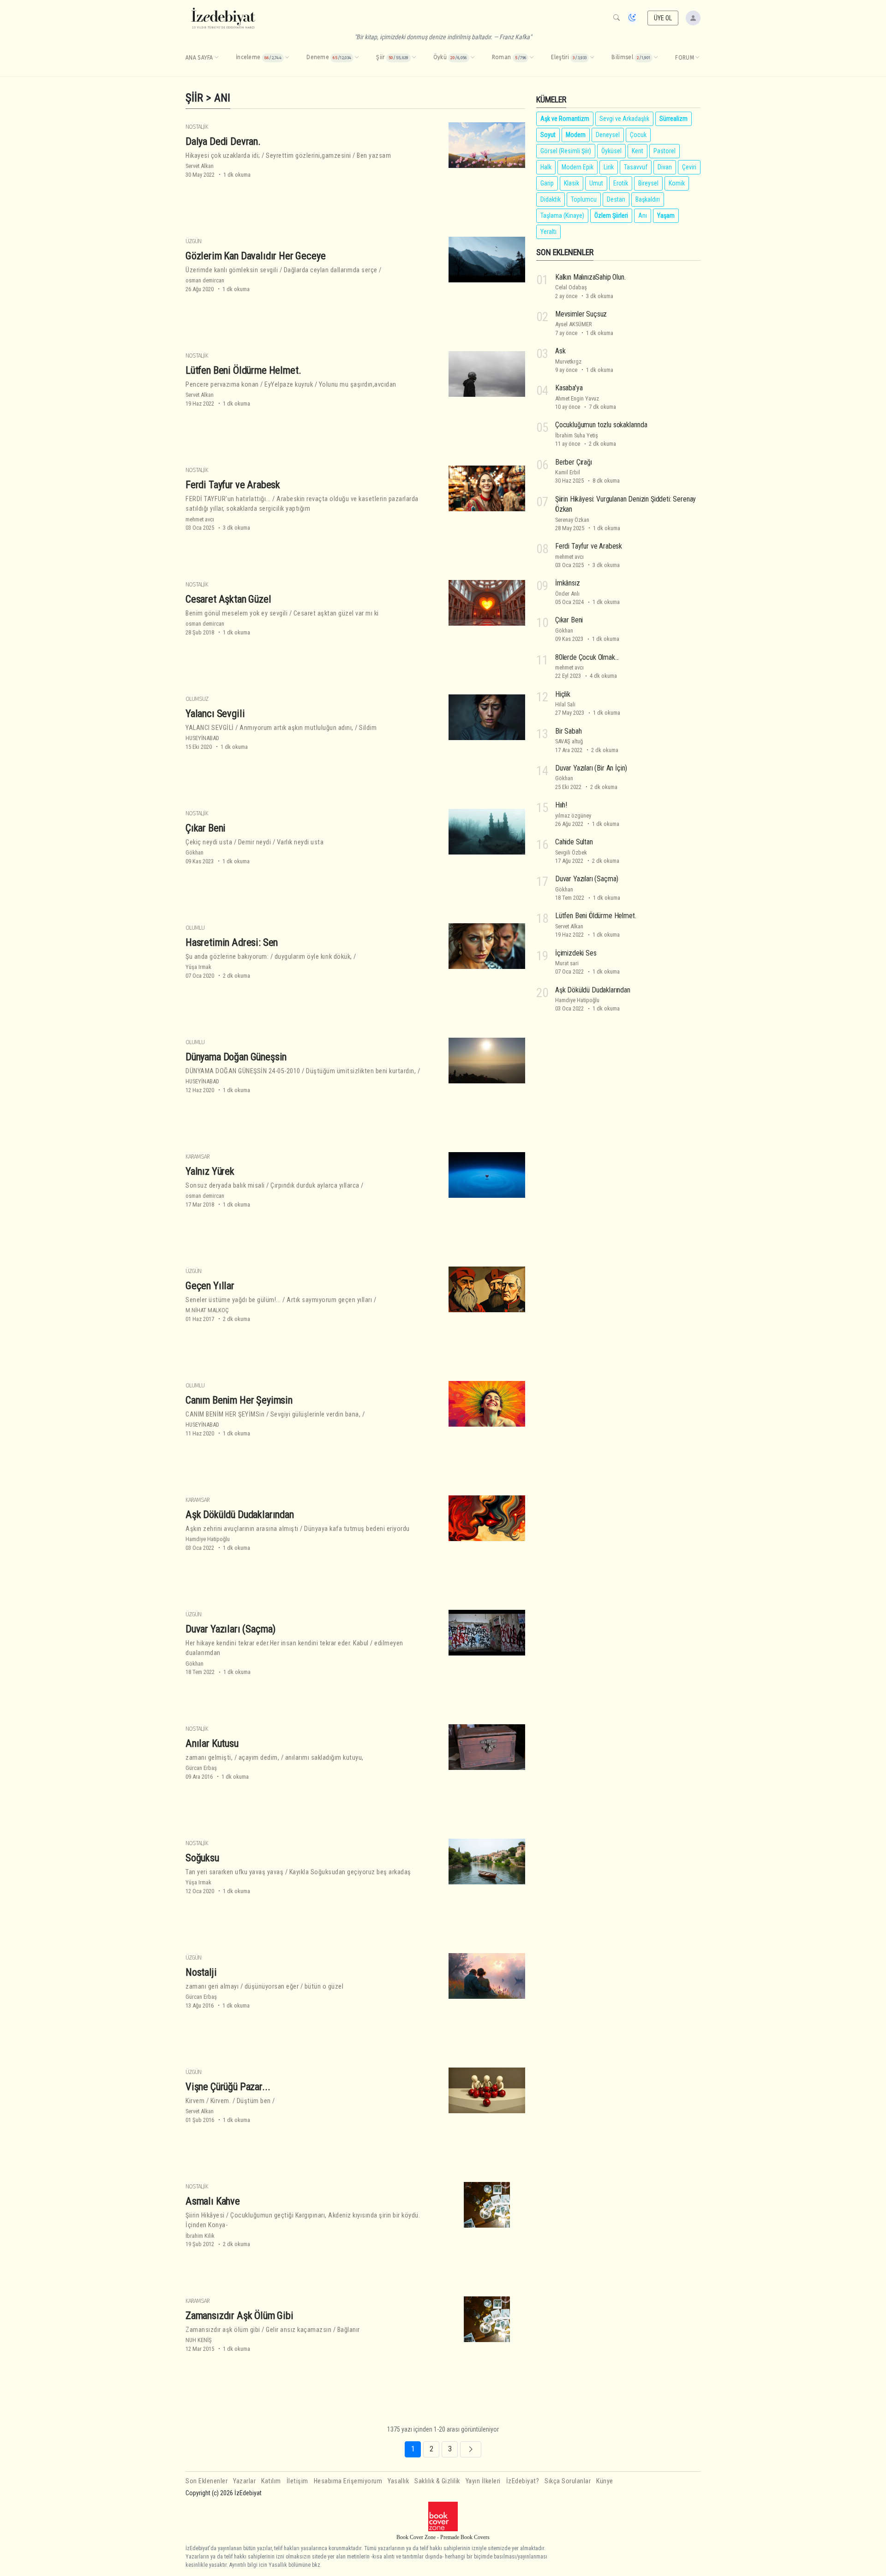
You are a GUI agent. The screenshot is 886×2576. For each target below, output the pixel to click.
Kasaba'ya (569, 388)
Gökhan (195, 852)
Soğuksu (202, 1858)
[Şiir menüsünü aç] (414, 58)
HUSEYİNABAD (202, 738)
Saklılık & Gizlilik (437, 2481)
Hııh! (561, 805)
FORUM (685, 58)
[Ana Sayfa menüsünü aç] (216, 58)
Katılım (271, 2481)
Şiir (194, 98)
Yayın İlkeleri (483, 2481)
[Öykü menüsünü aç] (473, 58)
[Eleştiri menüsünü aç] (592, 58)
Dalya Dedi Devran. (223, 141)
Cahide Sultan (574, 842)
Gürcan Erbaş (201, 1768)
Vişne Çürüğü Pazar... (228, 2086)
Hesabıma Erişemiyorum (348, 2481)
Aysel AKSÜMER (574, 324)
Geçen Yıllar (210, 1285)
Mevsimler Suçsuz (581, 314)
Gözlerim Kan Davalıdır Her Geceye (255, 256)
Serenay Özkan (572, 520)
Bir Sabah (568, 731)
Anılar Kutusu (212, 1743)
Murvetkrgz (568, 362)
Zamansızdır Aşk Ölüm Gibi (239, 2315)
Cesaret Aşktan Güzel (228, 599)
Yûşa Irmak (198, 967)
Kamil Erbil (568, 472)
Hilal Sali (565, 704)
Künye (605, 2481)
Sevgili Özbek (571, 852)
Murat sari (567, 963)
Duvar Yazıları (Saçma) (230, 1629)
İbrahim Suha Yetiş (577, 435)
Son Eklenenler (207, 2481)
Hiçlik (563, 694)
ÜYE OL (663, 18)
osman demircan (205, 280)
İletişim (297, 2481)
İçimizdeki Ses (576, 953)
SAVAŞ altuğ (569, 741)
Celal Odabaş (571, 287)
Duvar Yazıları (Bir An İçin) (591, 768)
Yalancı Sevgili (215, 713)
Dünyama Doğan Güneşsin (236, 1057)
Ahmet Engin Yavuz (577, 398)
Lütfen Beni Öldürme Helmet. (243, 370)
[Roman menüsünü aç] (532, 58)
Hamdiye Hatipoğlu (208, 1539)
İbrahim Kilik (200, 2236)
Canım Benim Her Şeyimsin (239, 1400)
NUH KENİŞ (199, 2340)
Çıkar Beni (206, 828)
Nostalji (201, 1972)
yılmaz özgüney (573, 816)
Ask (560, 351)
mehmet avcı (200, 519)
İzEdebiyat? (523, 2481)
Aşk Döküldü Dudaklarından (240, 1514)
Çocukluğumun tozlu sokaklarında (601, 425)
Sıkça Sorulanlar (568, 2481)
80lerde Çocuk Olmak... (587, 657)
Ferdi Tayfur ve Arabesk (233, 484)
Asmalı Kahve (213, 2201)
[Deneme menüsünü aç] (357, 58)
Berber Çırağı (574, 462)
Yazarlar (244, 2481)
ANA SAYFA (199, 58)
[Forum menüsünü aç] (697, 58)
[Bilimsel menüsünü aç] (656, 58)
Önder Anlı (567, 594)
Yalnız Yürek (210, 1171)
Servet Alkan (200, 166)
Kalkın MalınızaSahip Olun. (590, 277)
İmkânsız (568, 583)
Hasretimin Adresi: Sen (232, 942)
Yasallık (398, 2481)
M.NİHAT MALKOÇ (207, 1310)
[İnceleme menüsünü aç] (287, 58)
